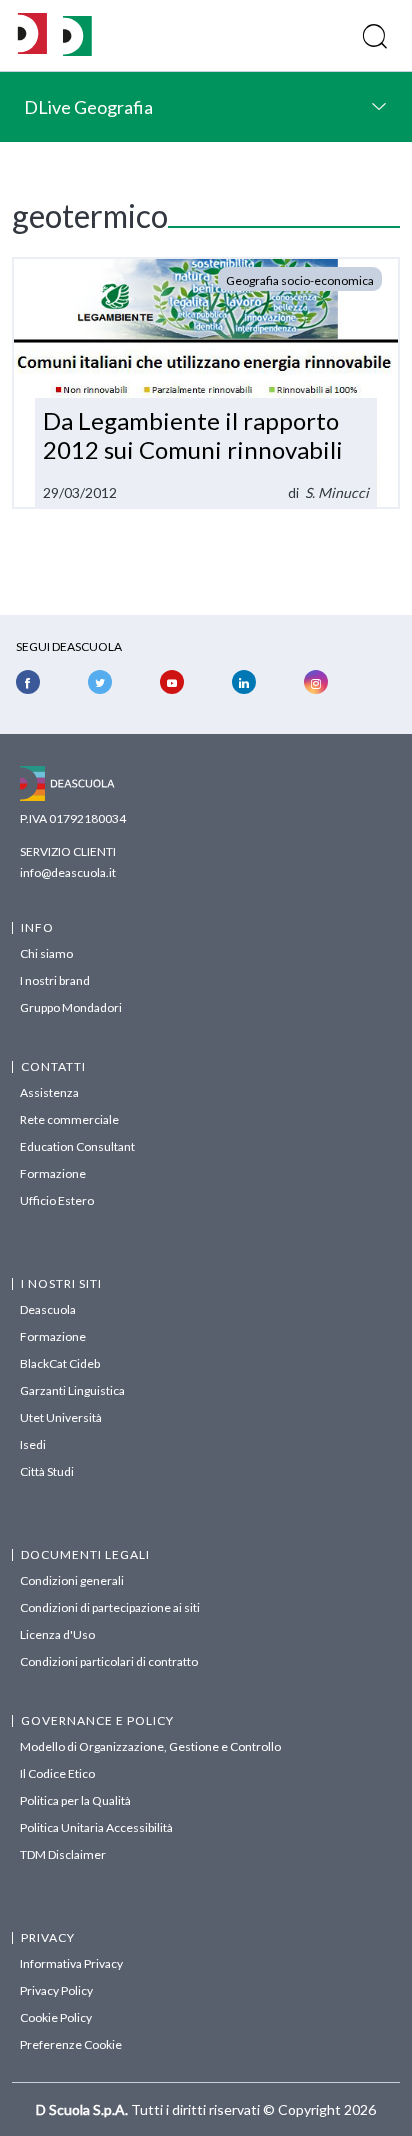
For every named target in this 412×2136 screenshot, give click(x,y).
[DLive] (32, 35)
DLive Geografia (88, 107)
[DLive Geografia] (77, 50)
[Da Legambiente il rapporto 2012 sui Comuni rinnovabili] (206, 383)
